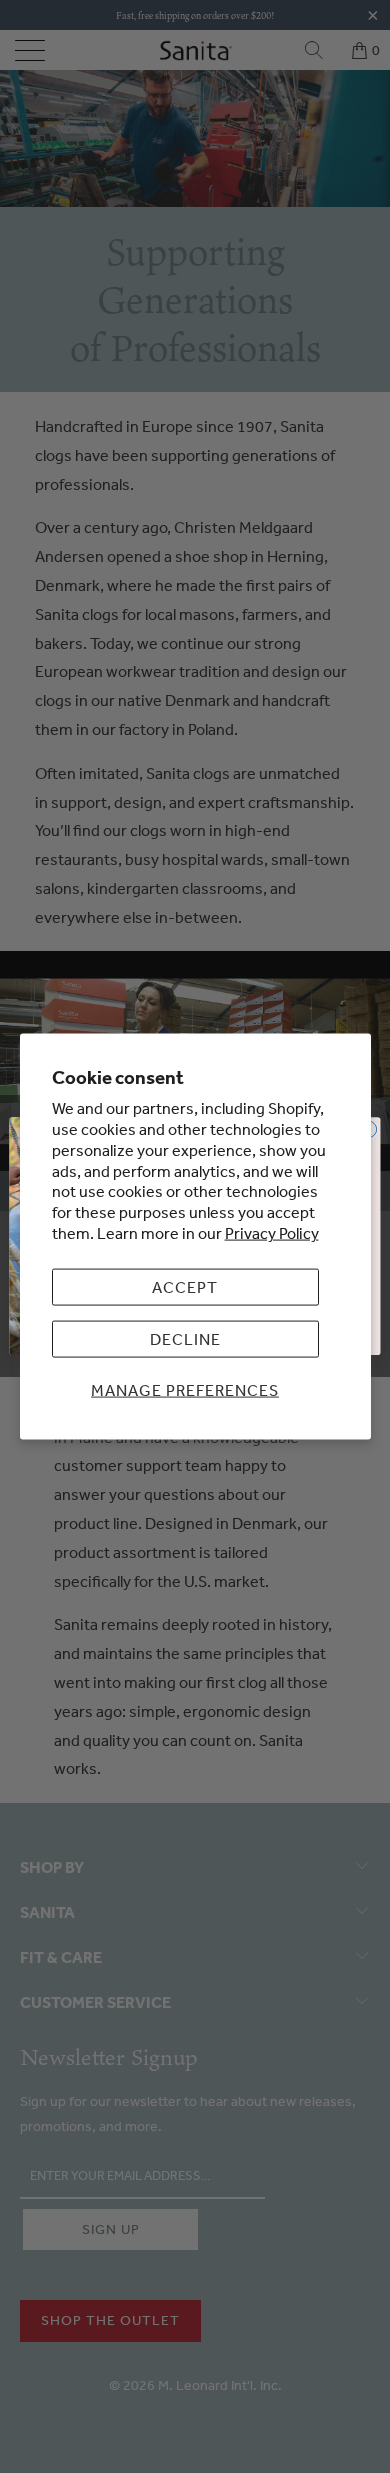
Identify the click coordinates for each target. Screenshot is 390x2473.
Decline (185, 1339)
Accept (185, 1286)
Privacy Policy (272, 1233)
